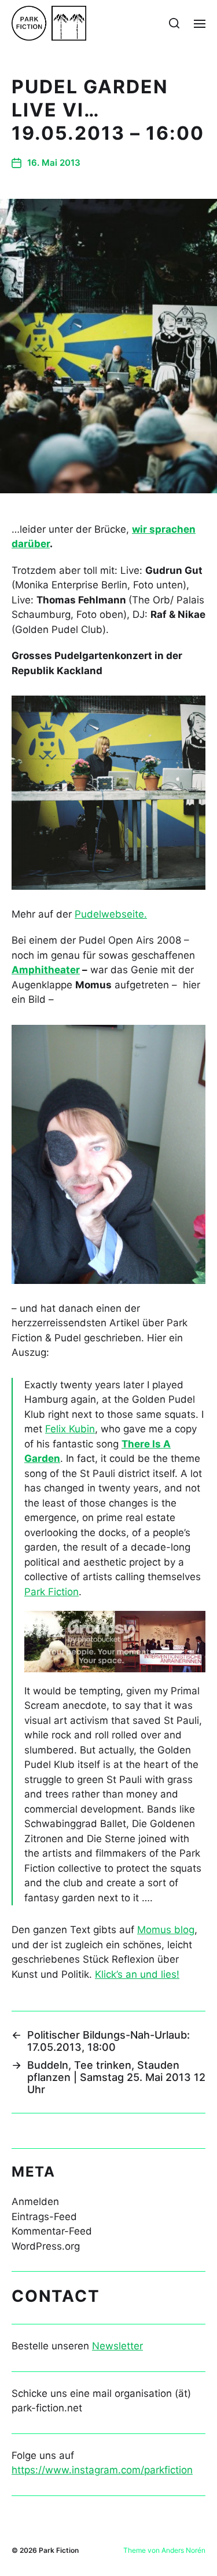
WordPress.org (46, 2246)
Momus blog (166, 1930)
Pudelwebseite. (111, 914)
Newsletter (117, 2346)
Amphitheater (46, 970)
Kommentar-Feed (52, 2231)
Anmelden (35, 2202)
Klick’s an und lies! (137, 1974)
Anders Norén (183, 2550)
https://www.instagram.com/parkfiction (102, 2470)
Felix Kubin (70, 1429)
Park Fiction (52, 1592)
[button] (174, 23)
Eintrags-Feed (44, 2217)
